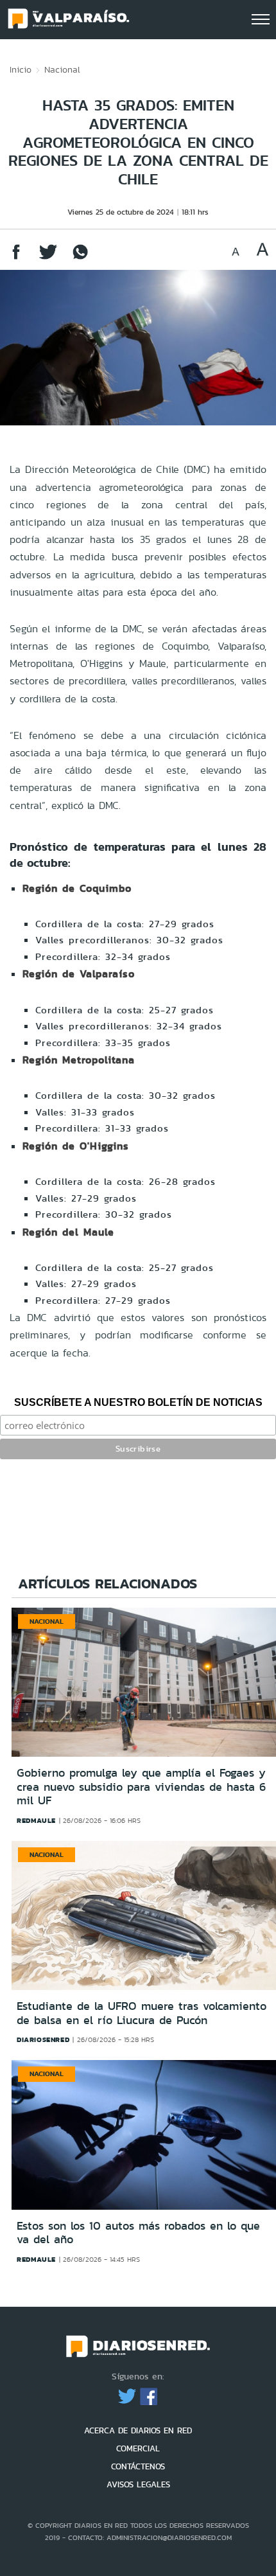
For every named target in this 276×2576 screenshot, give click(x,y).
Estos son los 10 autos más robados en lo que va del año (138, 2233)
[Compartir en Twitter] (48, 258)
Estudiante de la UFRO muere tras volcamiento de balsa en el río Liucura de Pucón (142, 2013)
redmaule (36, 1820)
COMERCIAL (138, 2448)
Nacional (62, 69)
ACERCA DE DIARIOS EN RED (138, 2430)
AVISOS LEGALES (138, 2484)
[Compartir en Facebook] (16, 258)
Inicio (21, 69)
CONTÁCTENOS (138, 2466)
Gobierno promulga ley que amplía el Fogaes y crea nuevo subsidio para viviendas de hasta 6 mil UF (141, 1787)
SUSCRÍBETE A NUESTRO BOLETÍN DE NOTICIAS (138, 1402)
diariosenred (43, 2039)
